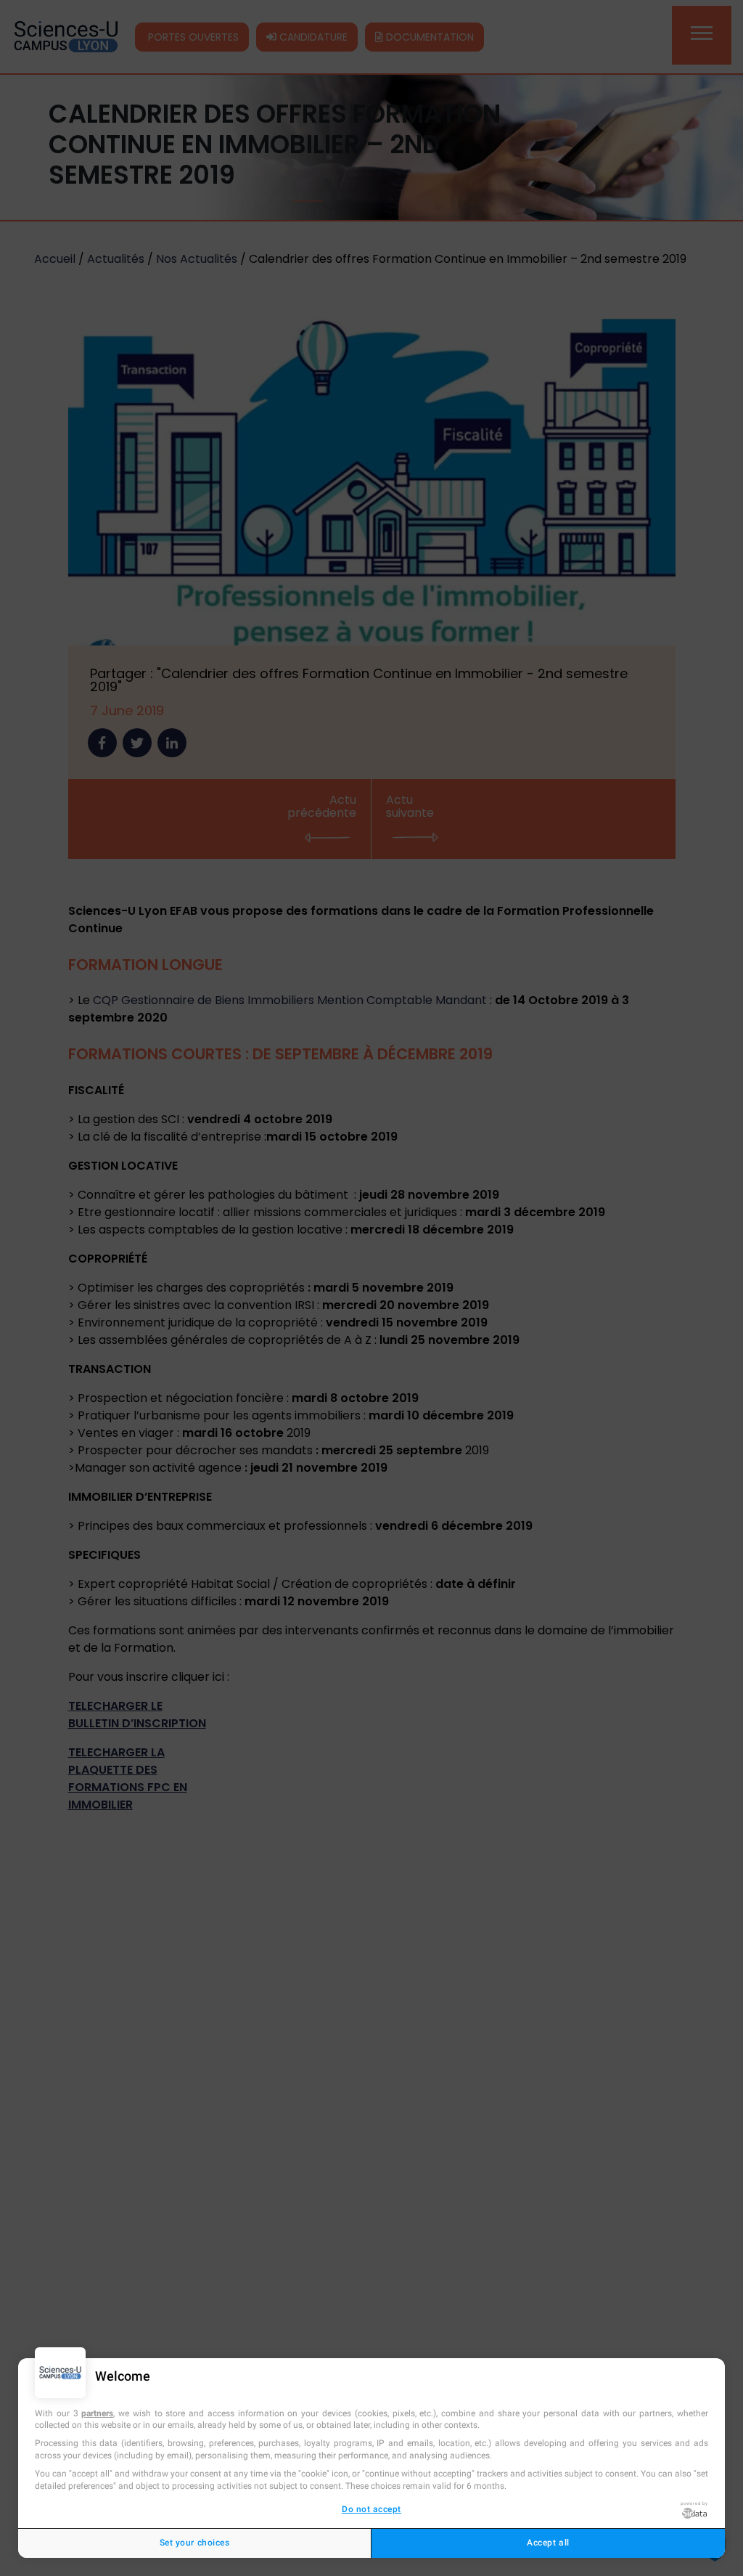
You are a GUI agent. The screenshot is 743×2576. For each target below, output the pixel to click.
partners (97, 2413)
